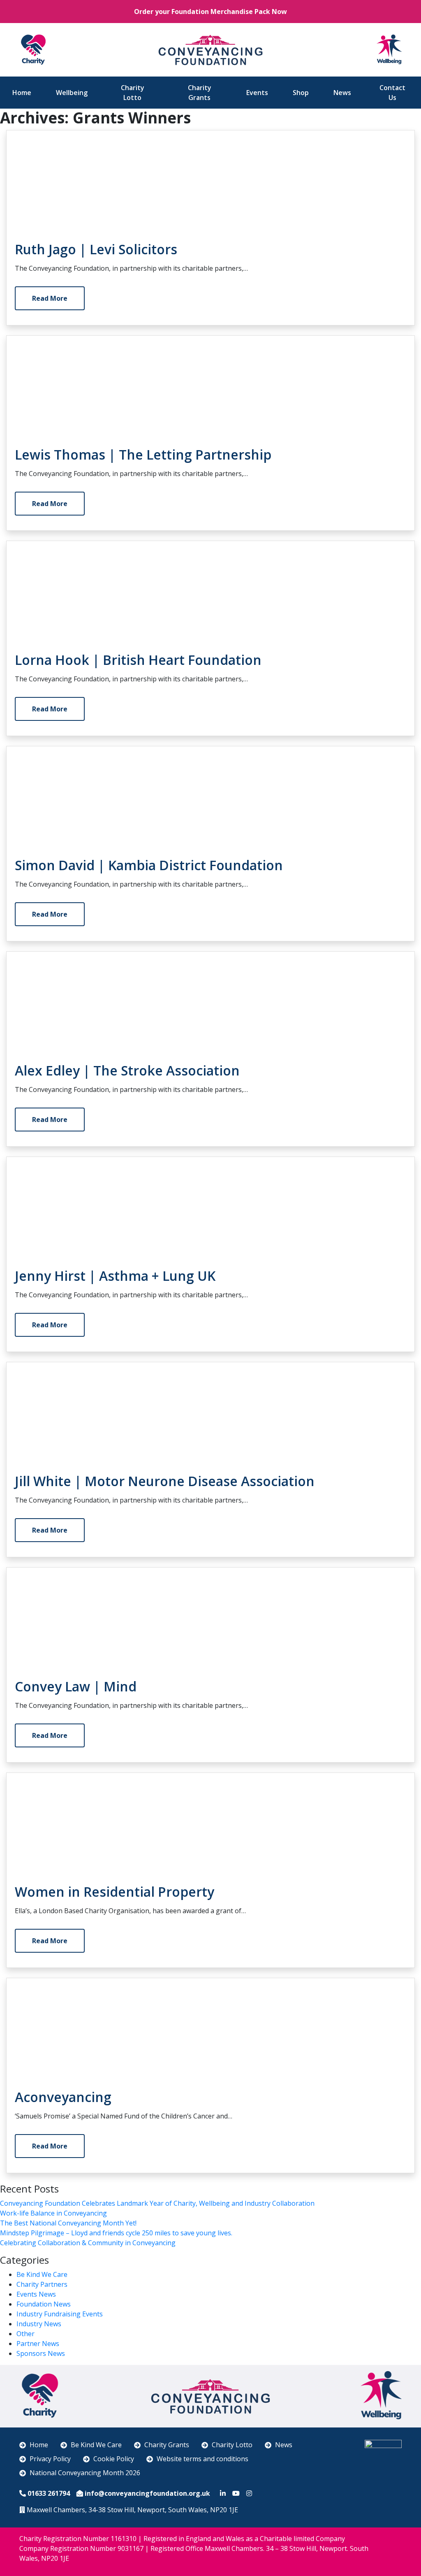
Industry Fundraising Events (60, 2314)
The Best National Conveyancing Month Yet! (68, 2223)
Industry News (39, 2324)
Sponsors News (41, 2353)
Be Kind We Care (42, 2274)
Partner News (38, 2344)
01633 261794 (49, 2493)
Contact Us (392, 93)
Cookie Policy (114, 2459)
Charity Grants (200, 93)
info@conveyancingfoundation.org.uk (147, 2493)
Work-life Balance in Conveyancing (53, 2213)
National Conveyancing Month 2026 (85, 2473)
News (342, 93)
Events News (36, 2294)
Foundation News (44, 2304)
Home (22, 93)
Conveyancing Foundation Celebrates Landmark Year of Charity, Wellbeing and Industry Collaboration (157, 2203)
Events (257, 93)
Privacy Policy (50, 2459)
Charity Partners (42, 2284)
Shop (301, 93)
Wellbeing (72, 93)
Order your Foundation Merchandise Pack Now (210, 12)
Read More (50, 298)
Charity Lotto (133, 93)
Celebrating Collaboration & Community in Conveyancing (88, 2243)
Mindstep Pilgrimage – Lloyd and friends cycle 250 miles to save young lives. (116, 2233)
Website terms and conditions (202, 2459)
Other (25, 2334)
